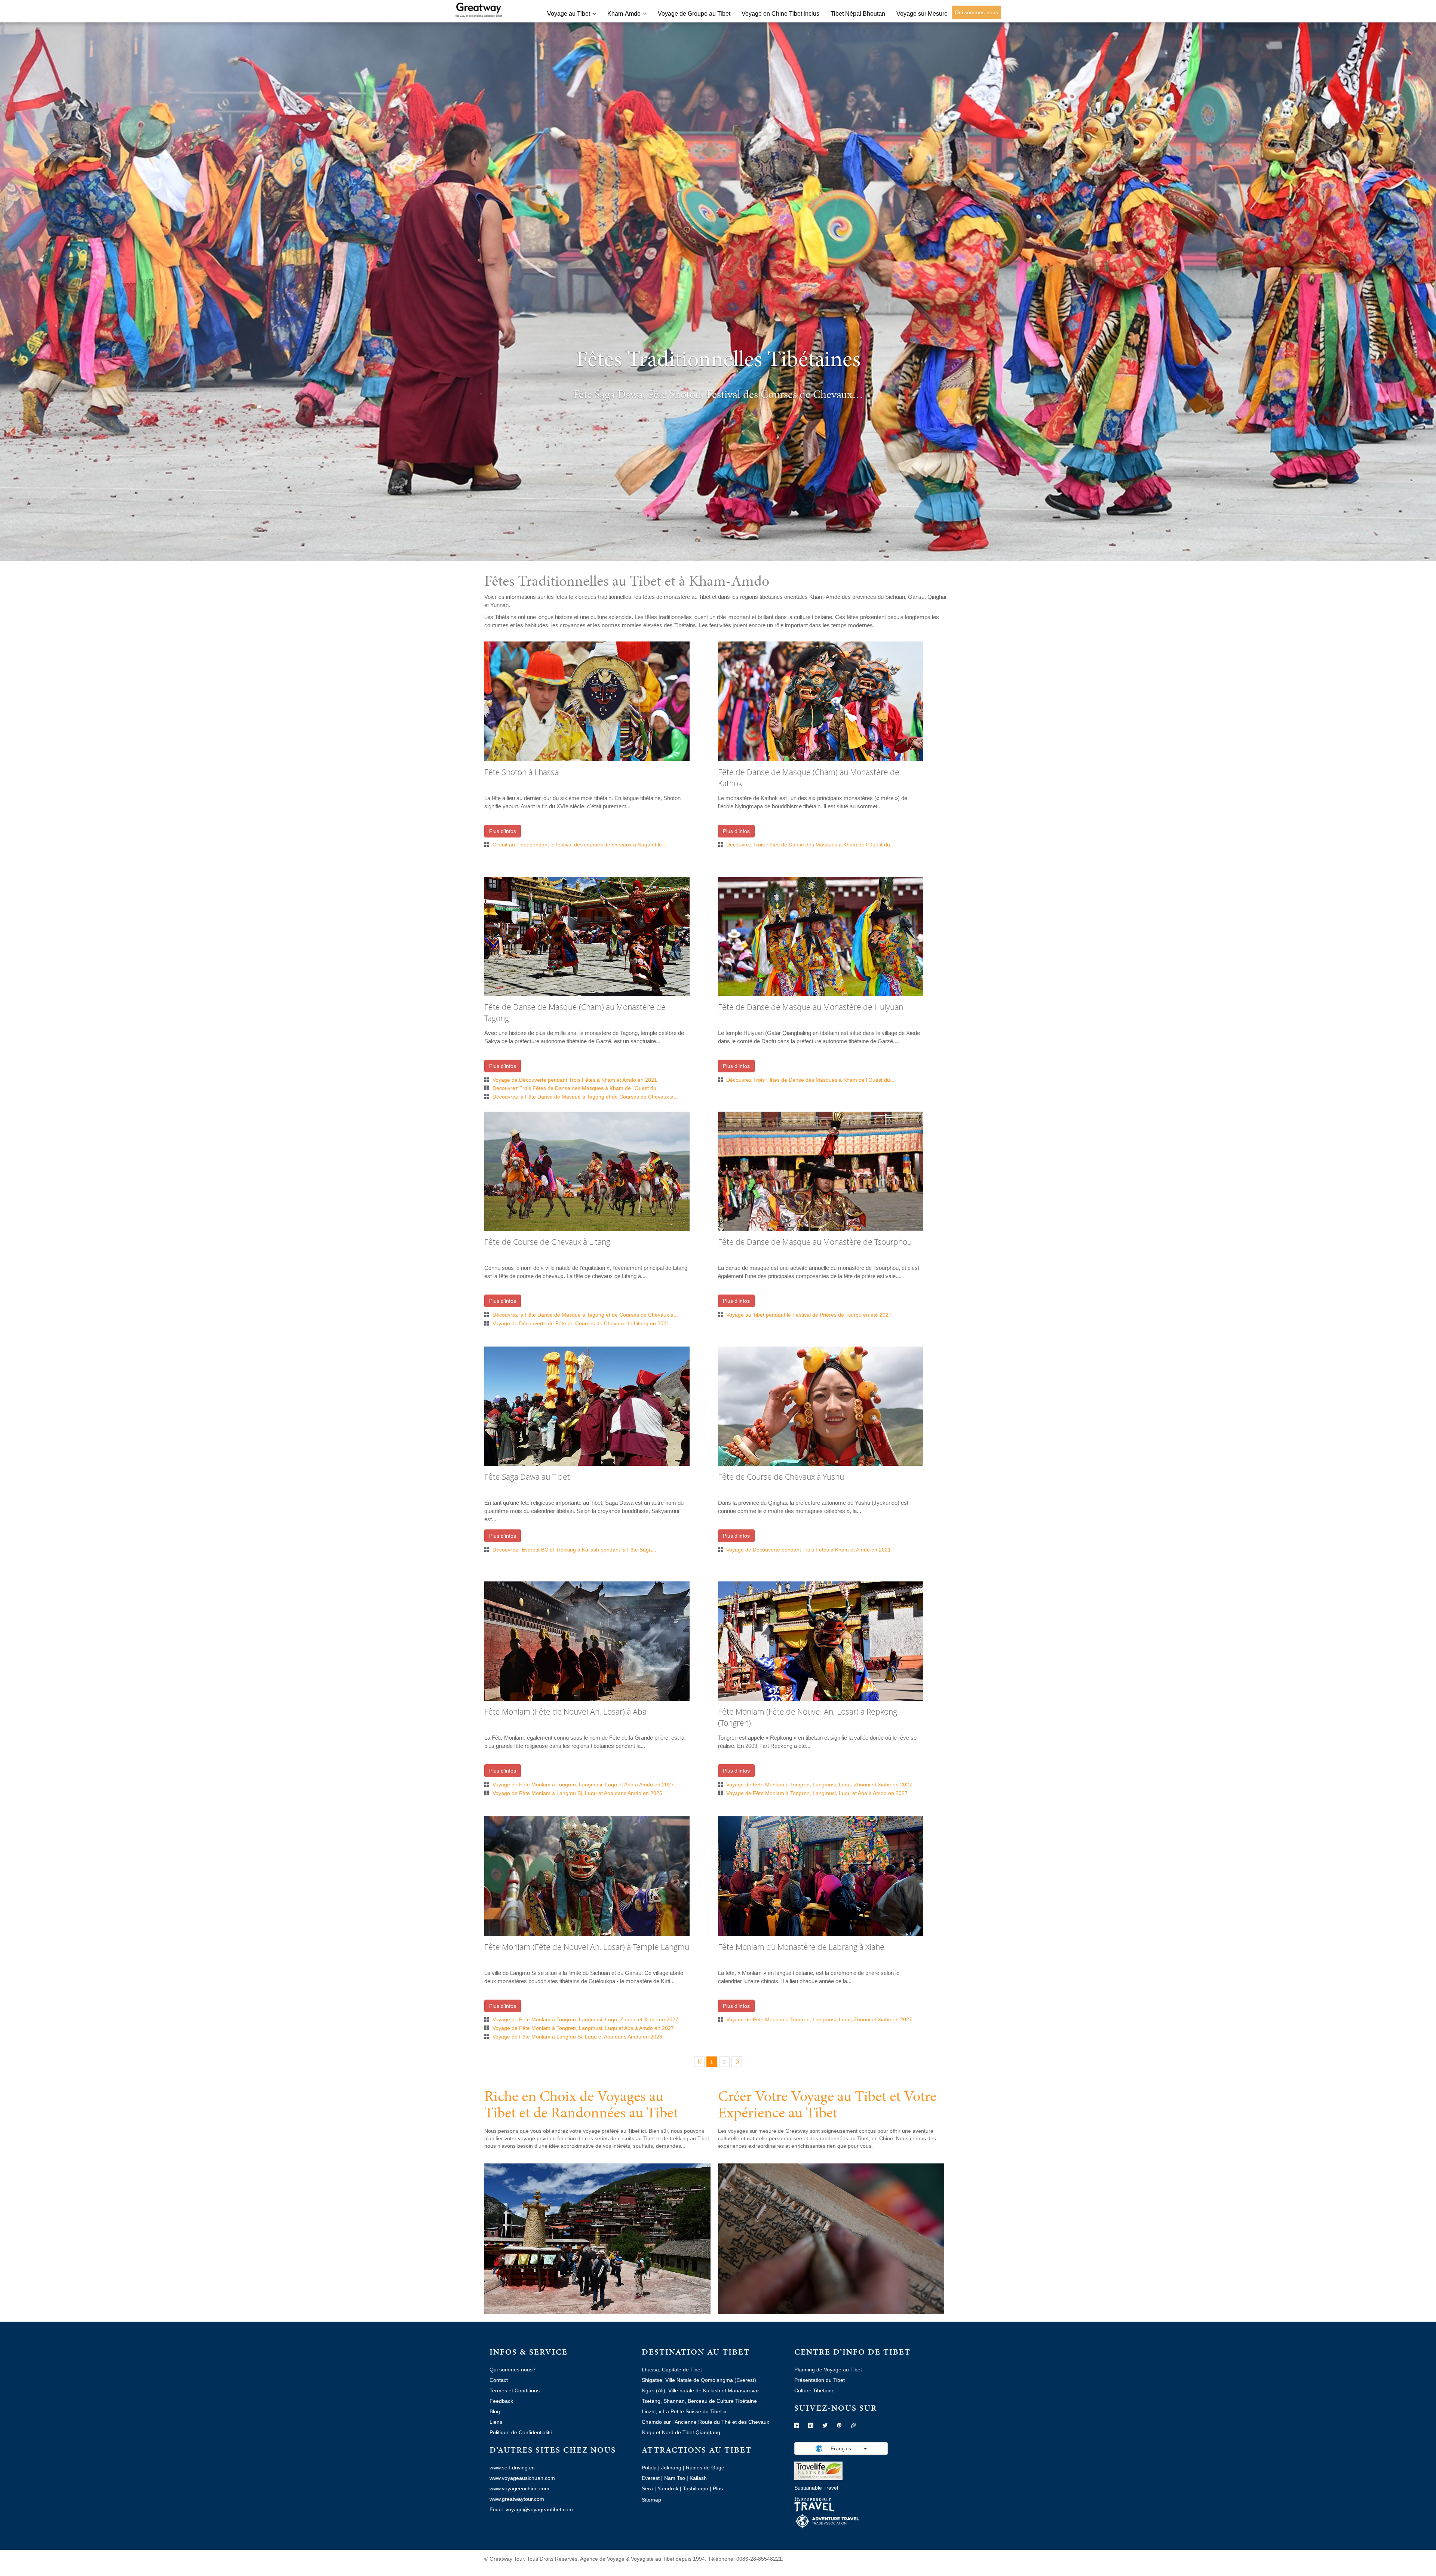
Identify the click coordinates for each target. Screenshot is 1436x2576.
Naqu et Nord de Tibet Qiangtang (681, 2432)
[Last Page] (737, 2062)
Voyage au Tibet (569, 14)
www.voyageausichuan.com (522, 2478)
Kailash (698, 2478)
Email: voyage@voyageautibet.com (531, 2509)
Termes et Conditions (515, 2390)
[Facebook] (797, 2426)
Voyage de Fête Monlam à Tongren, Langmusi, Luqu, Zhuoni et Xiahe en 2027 (819, 1785)
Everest (651, 2478)
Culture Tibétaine (814, 2390)
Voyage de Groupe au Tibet (694, 14)
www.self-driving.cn (512, 2468)
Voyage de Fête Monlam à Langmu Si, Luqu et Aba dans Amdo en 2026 (577, 1793)
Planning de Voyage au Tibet (828, 2370)
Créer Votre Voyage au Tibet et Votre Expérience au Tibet (827, 2104)
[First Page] (699, 2062)
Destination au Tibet (696, 2352)
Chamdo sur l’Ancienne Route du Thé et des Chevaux (705, 2422)
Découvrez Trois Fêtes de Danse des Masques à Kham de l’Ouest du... (810, 845)
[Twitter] (825, 2426)
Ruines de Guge (705, 2468)
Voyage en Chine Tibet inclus (780, 14)
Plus (718, 2488)
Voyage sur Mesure (922, 14)
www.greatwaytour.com (517, 2499)
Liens (496, 2422)
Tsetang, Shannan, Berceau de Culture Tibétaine (699, 2401)
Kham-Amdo (624, 14)
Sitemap (651, 2500)
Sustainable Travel (816, 2488)
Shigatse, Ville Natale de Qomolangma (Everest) (699, 2380)
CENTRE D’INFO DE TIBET (852, 2352)
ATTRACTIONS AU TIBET (697, 2450)
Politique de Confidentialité (521, 2432)
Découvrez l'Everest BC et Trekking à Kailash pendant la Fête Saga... (574, 1550)
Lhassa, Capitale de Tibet (672, 2370)
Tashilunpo (696, 2488)
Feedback (501, 2401)
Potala (649, 2468)
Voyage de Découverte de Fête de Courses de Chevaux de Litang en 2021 (581, 1323)
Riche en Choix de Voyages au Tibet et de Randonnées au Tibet (581, 2104)
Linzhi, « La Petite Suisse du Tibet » (684, 2411)
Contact (499, 2380)
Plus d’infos (503, 831)
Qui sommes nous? (513, 2370)
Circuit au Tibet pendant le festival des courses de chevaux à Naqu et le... (579, 845)
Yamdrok (668, 2488)
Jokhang (671, 2468)
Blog (495, 2411)
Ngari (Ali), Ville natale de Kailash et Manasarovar (700, 2390)
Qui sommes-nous (976, 12)
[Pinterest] (839, 2426)
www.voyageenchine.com (519, 2488)
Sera (647, 2488)
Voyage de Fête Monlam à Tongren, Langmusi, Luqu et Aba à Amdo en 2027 (583, 1785)
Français (841, 2448)
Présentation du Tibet (820, 2380)
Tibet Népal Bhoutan (858, 14)
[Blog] (853, 2426)
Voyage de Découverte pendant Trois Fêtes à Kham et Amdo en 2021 (575, 1080)
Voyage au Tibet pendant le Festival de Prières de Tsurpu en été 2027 (809, 1315)
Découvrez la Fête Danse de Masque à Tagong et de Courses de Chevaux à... (585, 1097)
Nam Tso (675, 2478)
